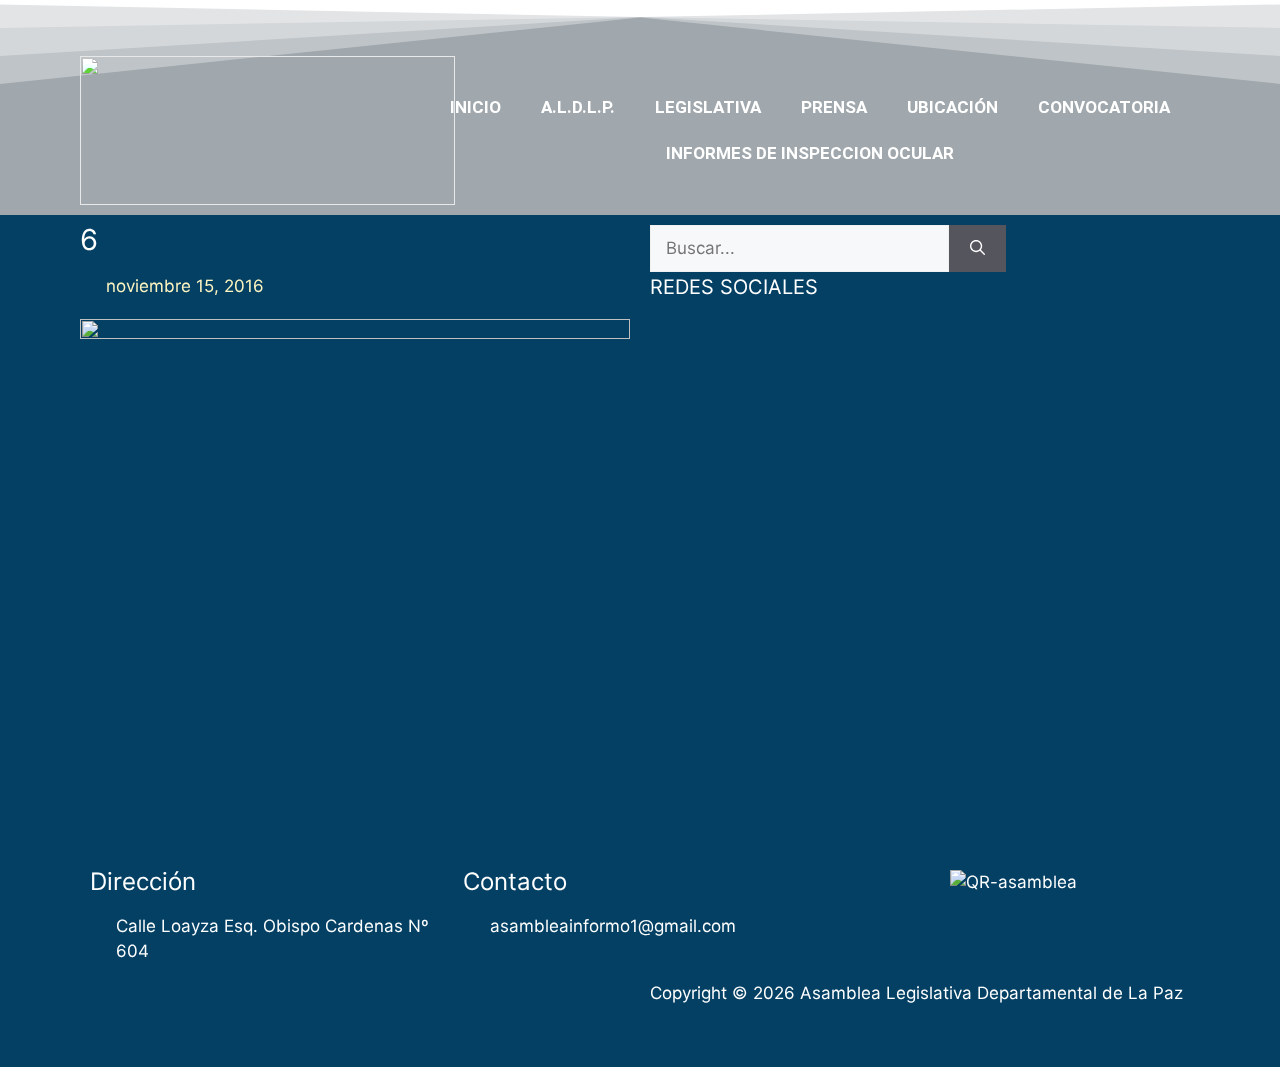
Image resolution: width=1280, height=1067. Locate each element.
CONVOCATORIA (1104, 107)
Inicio (475, 107)
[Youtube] (1103, 23)
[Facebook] (1026, 23)
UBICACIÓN (952, 107)
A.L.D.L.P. (578, 107)
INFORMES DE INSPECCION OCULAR (810, 153)
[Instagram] (1142, 23)
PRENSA (834, 107)
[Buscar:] (799, 249)
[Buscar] (977, 249)
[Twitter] (1064, 23)
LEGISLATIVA (708, 107)
